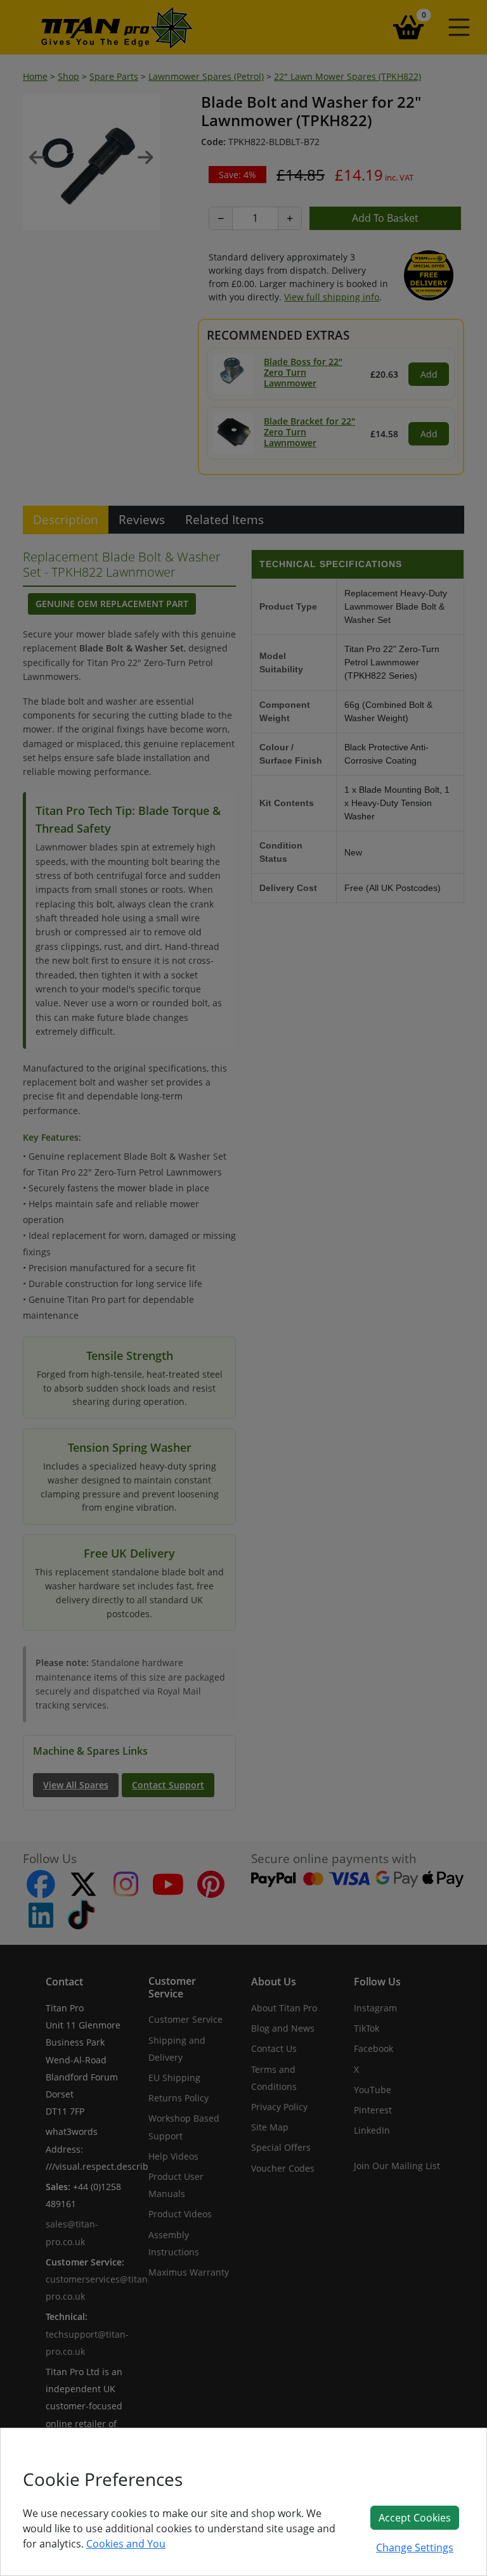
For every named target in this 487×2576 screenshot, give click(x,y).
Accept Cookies (415, 2518)
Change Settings (415, 2547)
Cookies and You (126, 2544)
